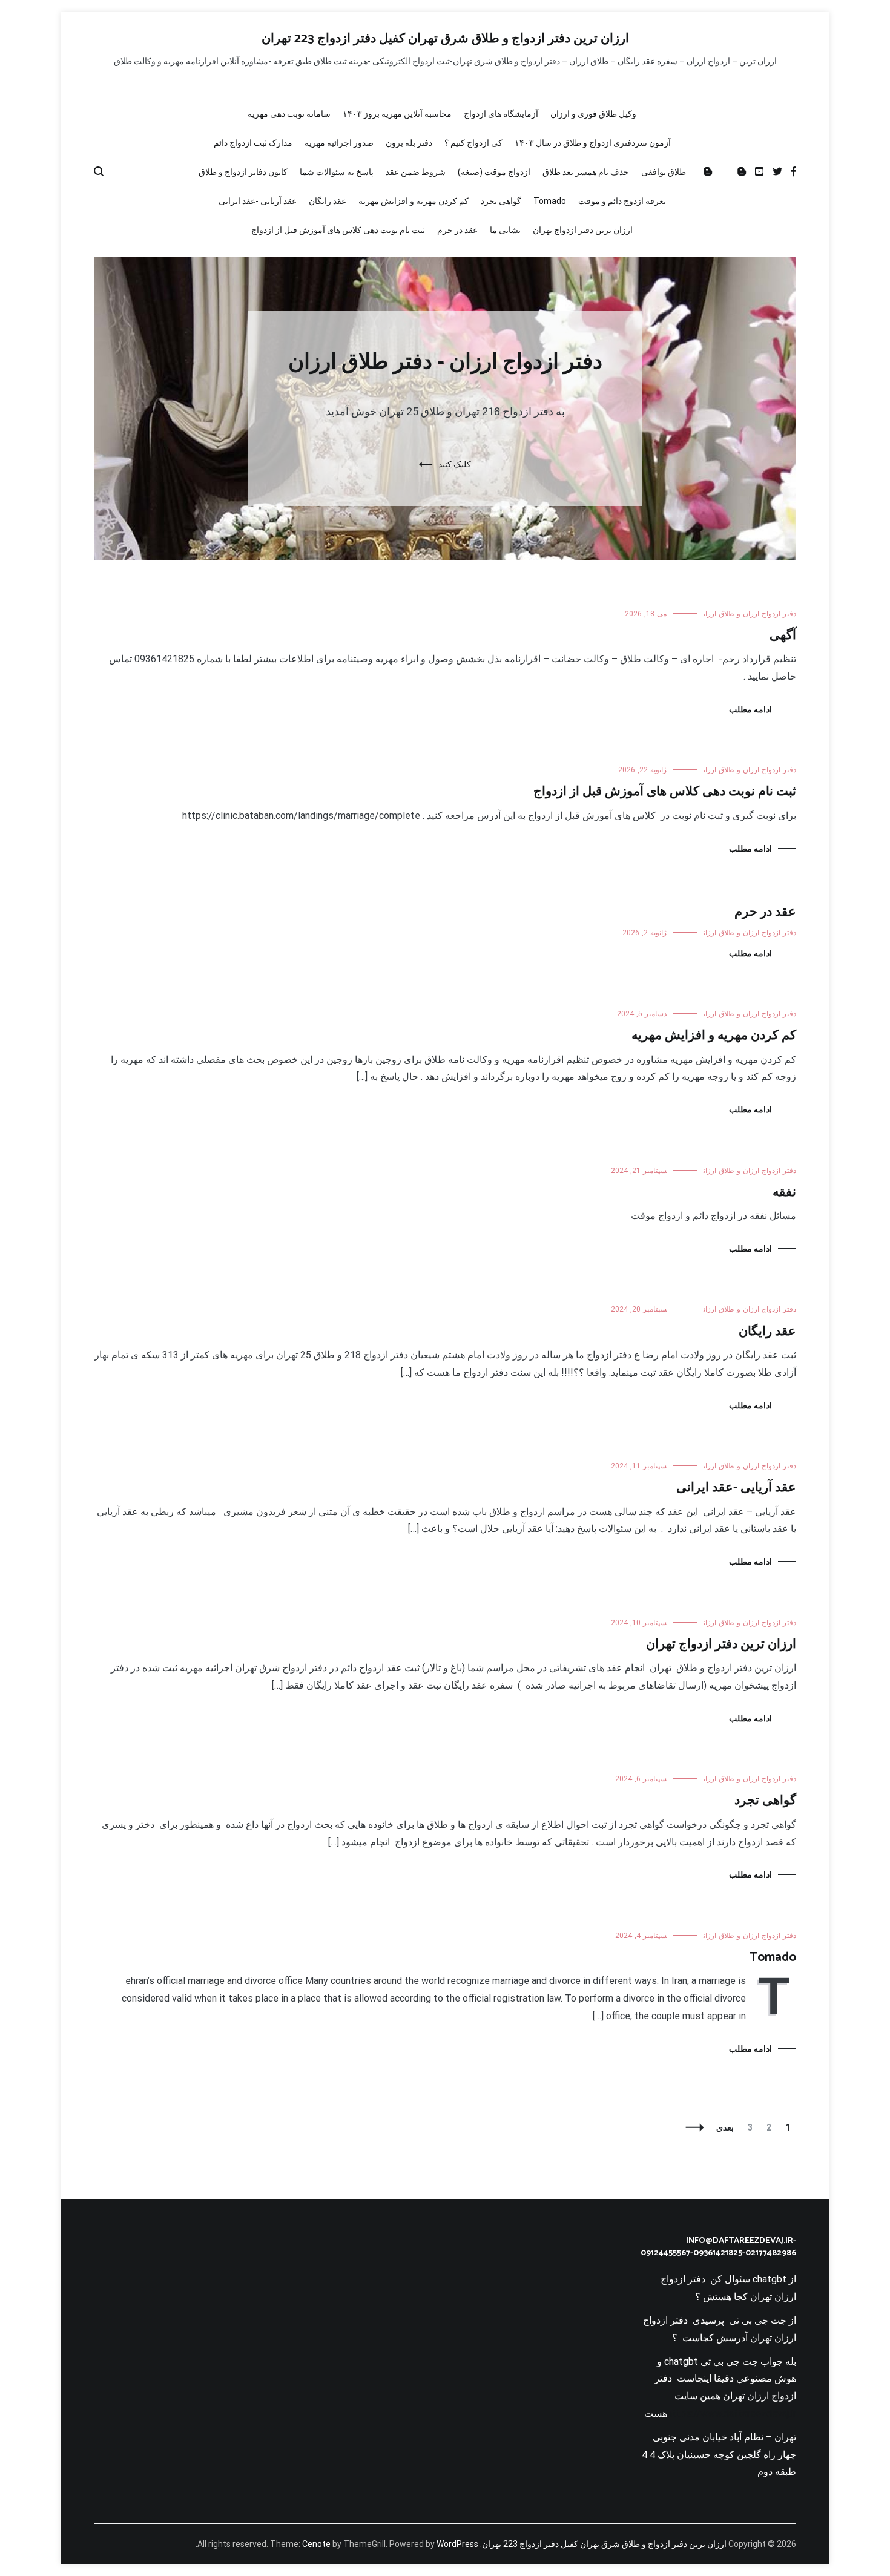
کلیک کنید (455, 464)
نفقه (784, 1192)
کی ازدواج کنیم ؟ (473, 143)
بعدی (725, 2127)
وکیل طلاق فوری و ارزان (593, 114)
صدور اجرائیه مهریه (339, 143)
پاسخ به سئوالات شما (337, 172)
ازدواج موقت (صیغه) (494, 172)
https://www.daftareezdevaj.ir (732, 2413)
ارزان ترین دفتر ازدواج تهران (583, 230)
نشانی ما (505, 230)
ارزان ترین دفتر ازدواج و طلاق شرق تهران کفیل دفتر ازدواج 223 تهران (445, 39)
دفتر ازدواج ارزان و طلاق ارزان (750, 614)
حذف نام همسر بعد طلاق (586, 172)
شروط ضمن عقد (416, 172)
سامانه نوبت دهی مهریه (289, 114)
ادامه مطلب (750, 709)
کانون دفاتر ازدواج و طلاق (243, 172)
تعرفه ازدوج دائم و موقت (622, 201)
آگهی (783, 636)
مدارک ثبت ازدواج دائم (253, 143)
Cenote (316, 2544)
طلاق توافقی (664, 172)
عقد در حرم (457, 230)
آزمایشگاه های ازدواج (501, 114)
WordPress (457, 2544)
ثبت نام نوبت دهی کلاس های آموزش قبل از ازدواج (338, 230)
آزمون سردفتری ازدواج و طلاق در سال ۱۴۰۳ (593, 143)
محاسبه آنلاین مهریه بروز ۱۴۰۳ (397, 114)
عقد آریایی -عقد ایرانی (258, 201)
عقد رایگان (328, 201)
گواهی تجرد (501, 201)
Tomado (550, 201)
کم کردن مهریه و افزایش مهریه (414, 201)
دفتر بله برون (409, 143)
